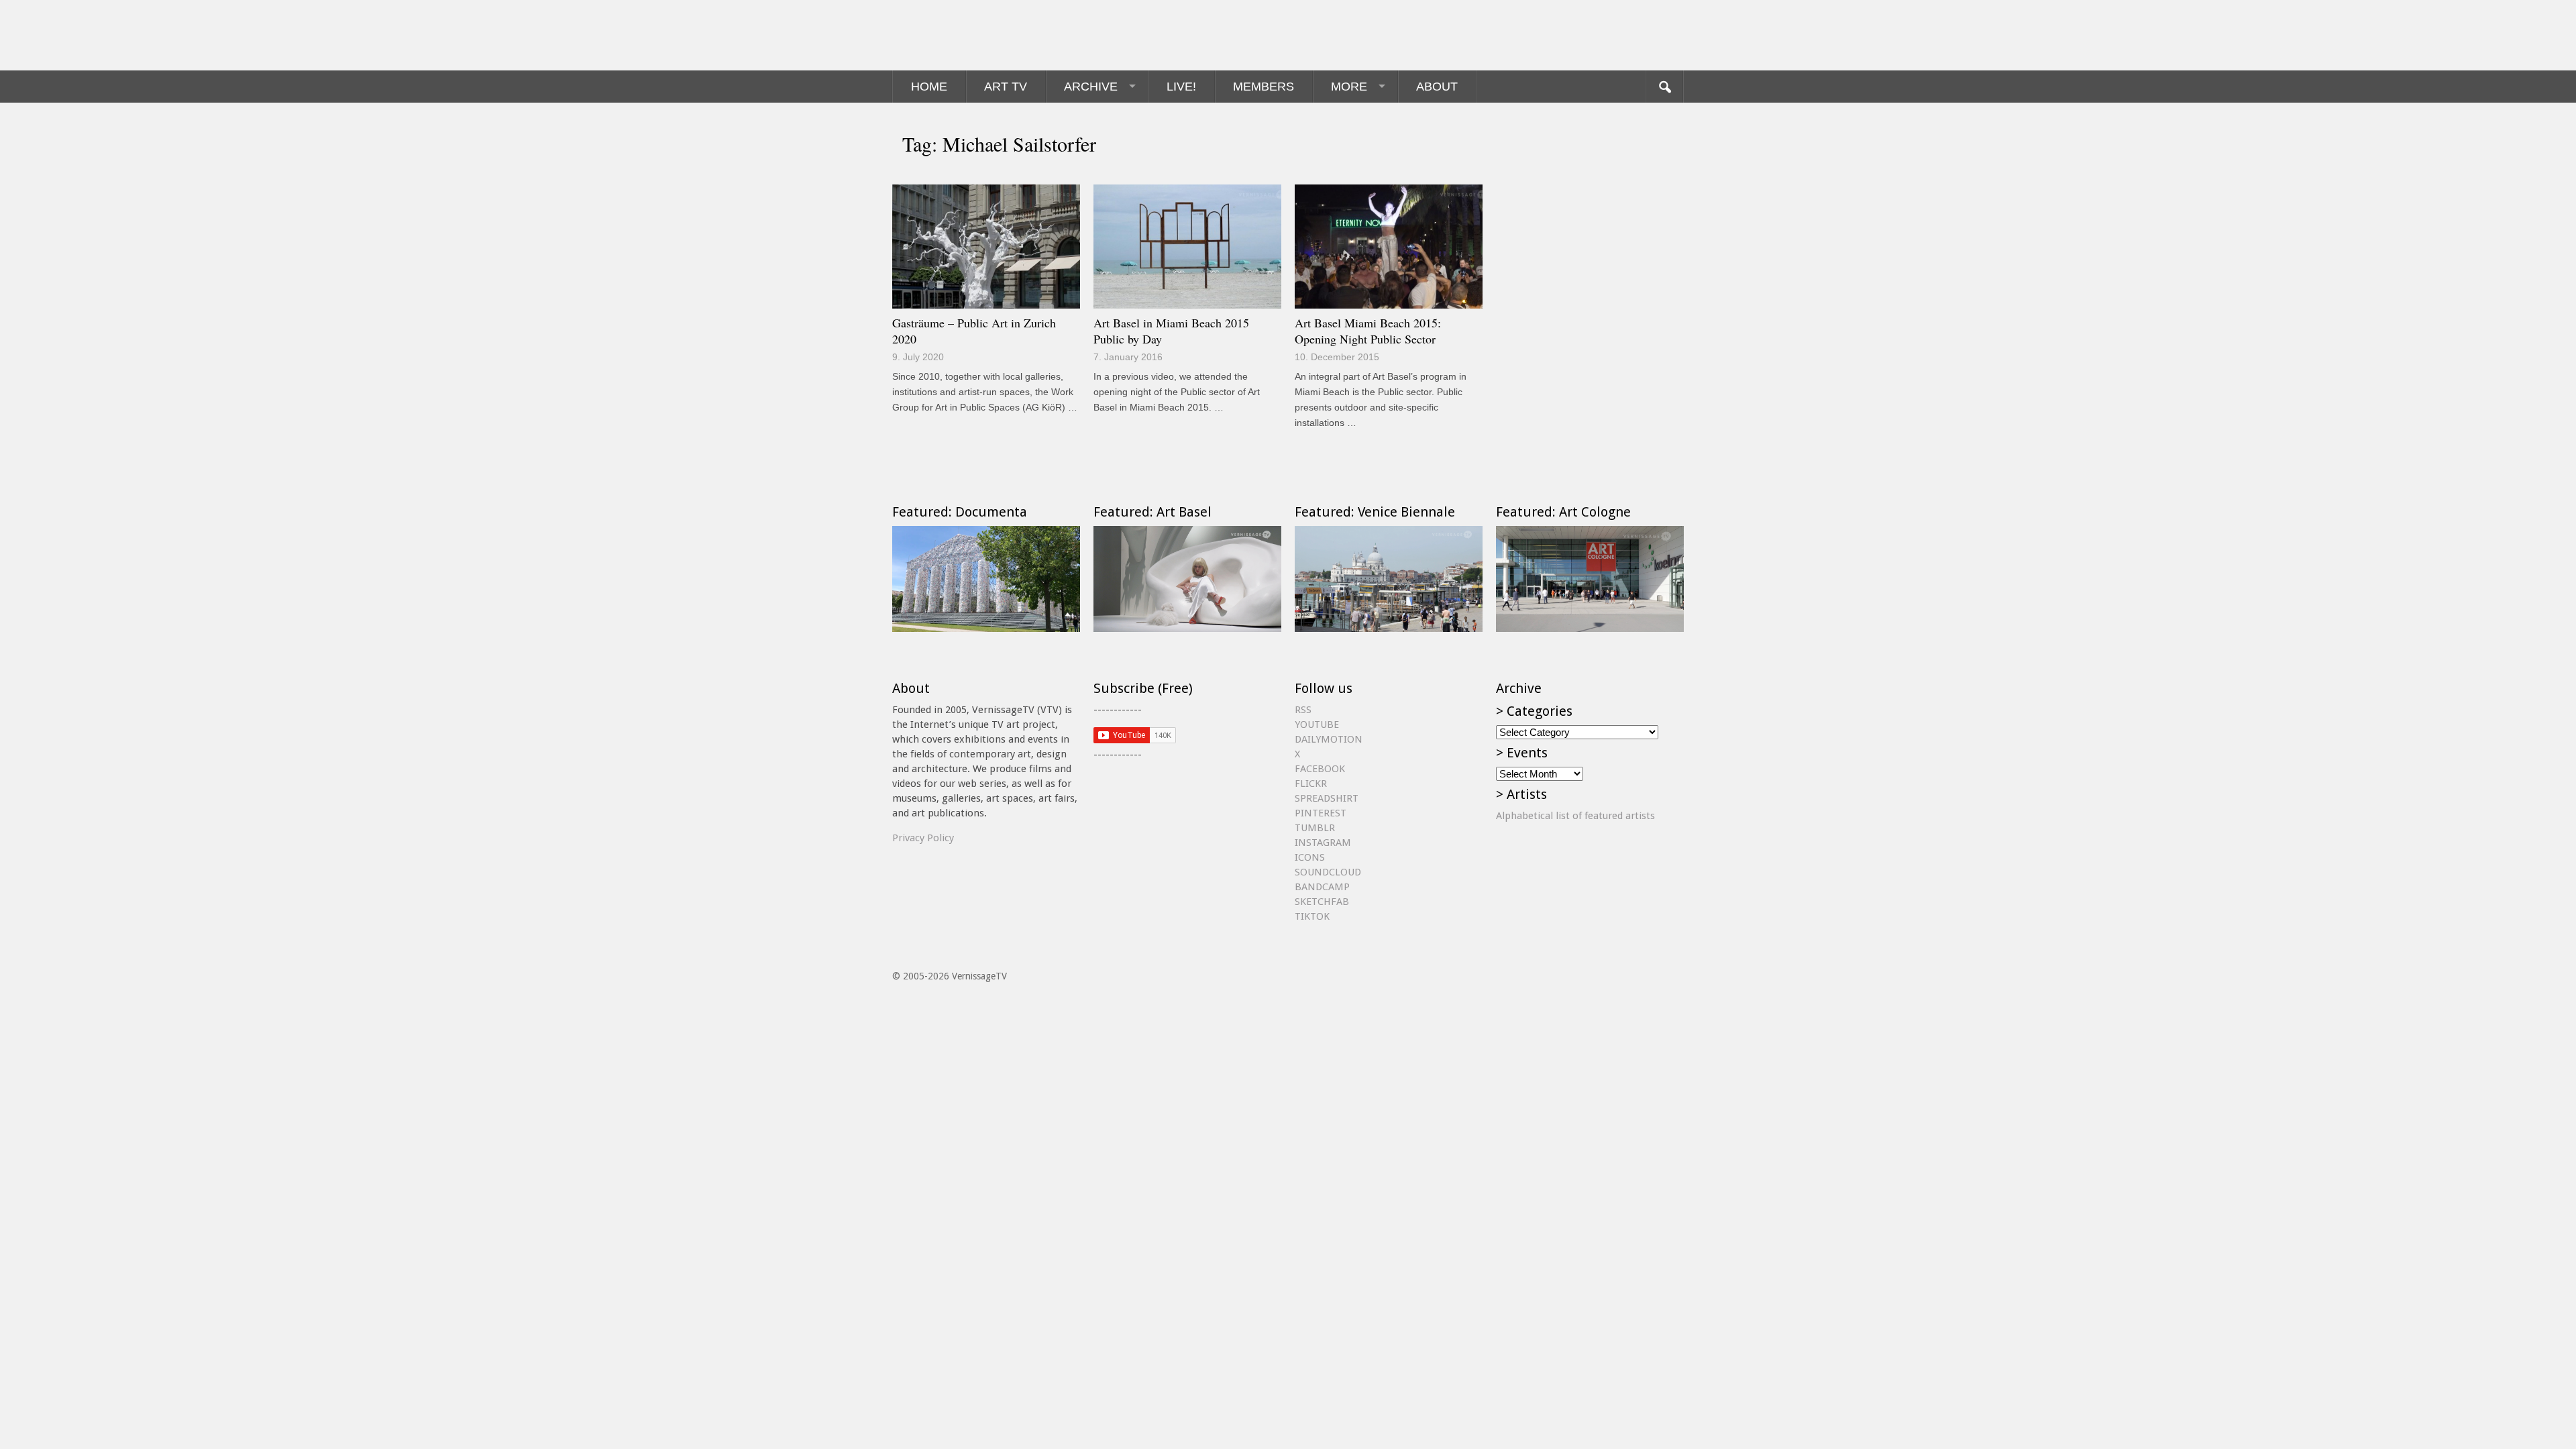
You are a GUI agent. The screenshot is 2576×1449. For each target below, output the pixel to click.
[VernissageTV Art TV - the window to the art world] (959, 35)
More (1349, 87)
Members (1264, 87)
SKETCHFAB (1322, 902)
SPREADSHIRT (1327, 798)
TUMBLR (1315, 828)
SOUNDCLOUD (1328, 872)
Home (929, 87)
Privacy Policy (923, 838)
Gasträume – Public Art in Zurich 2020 (974, 331)
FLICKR (1311, 784)
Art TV (1006, 87)
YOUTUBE (1317, 724)
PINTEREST (1321, 813)
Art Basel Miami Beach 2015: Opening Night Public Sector (1368, 331)
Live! (1181, 87)
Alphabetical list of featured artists (1575, 816)
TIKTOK (1312, 916)
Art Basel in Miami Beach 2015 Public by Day (1171, 331)
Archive (1091, 87)
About (1437, 87)
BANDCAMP (1322, 887)
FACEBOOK (1320, 769)
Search (1664, 87)
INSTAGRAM (1323, 843)
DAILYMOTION (1329, 739)
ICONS (1310, 857)
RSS (1303, 710)
